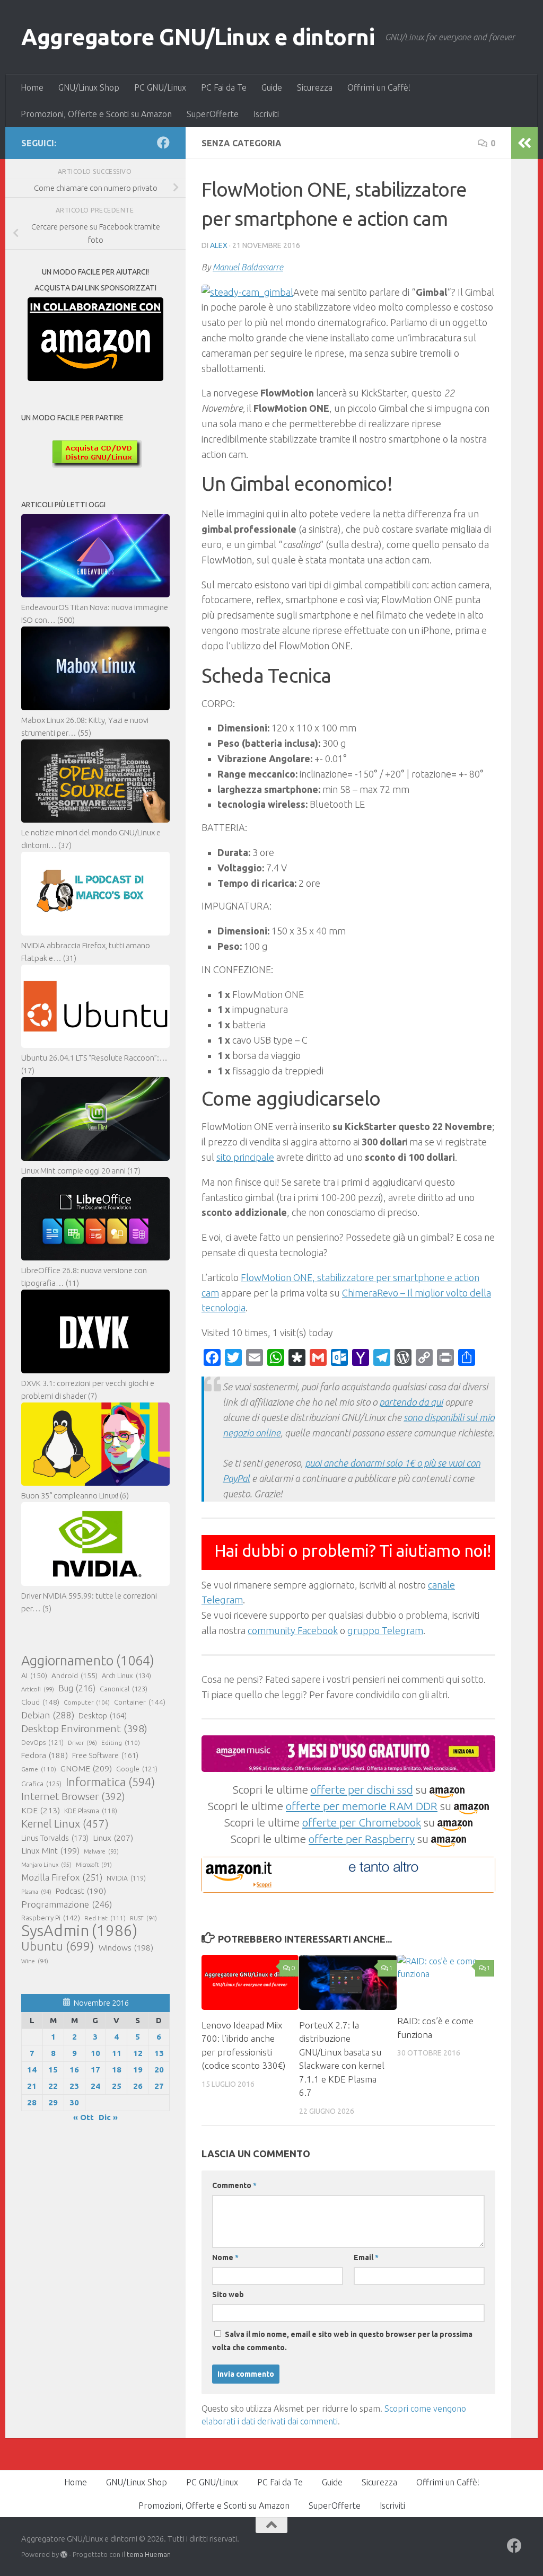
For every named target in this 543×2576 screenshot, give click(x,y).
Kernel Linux (65, 1824)
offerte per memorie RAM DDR (362, 1806)
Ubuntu (58, 1946)
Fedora (45, 1755)
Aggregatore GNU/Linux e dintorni (198, 37)
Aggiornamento (88, 1661)
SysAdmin (79, 1931)
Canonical (124, 1689)
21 (32, 2086)
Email (366, 2257)
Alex (219, 245)
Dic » (108, 2117)
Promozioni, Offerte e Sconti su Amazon (96, 114)
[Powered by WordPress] (64, 2555)
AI (34, 1675)
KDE (41, 1810)
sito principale (245, 1157)
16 (74, 2070)
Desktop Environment (84, 1728)
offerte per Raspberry (362, 1839)
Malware (101, 1851)
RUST (143, 1918)
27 (159, 2086)
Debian (48, 1715)
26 (138, 2086)
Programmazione (67, 1904)
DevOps (42, 1742)
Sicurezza (315, 87)
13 (159, 2053)
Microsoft (94, 1865)
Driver (82, 1743)
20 (159, 2070)
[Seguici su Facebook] (163, 143)
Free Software (105, 1755)
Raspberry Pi (51, 1918)
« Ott (84, 2117)
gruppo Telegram (385, 1630)
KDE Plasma (91, 1811)
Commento (234, 2185)
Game (39, 1769)
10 (95, 2053)
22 (53, 2086)
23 (74, 2086)
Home (32, 87)
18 (117, 2070)
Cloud (40, 1702)
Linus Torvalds (55, 1838)
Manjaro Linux (46, 1865)
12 (138, 2053)
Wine (35, 1961)
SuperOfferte (213, 114)
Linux (113, 1838)
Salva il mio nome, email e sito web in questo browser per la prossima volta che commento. (342, 2341)
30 (74, 2102)
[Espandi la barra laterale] (524, 143)
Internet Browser (73, 1796)
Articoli (38, 1689)
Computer (87, 1702)
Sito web (228, 2295)
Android (75, 1675)
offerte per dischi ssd (362, 1789)
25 (117, 2086)
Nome (225, 2257)
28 (32, 2102)
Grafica (41, 1784)
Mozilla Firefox (62, 1877)
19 (138, 2070)
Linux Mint (50, 1851)
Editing (121, 1743)
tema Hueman (149, 2554)
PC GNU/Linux (160, 87)
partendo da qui (411, 1402)
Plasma (36, 1892)
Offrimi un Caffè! (379, 87)
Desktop (103, 1716)
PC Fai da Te (224, 87)
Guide (272, 87)
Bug (77, 1688)
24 (95, 2086)
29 (53, 2102)
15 (53, 2070)
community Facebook (293, 1630)
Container (140, 1702)
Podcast (81, 1891)
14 (32, 2070)
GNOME (86, 1768)
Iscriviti (266, 114)
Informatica (110, 1782)
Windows (126, 1948)
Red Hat (105, 1918)
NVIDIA (126, 1878)
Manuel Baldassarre (248, 267)
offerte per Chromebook (362, 1822)
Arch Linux (126, 1675)
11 (117, 2053)
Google (137, 1769)
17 (95, 2070)
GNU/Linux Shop (89, 87)
